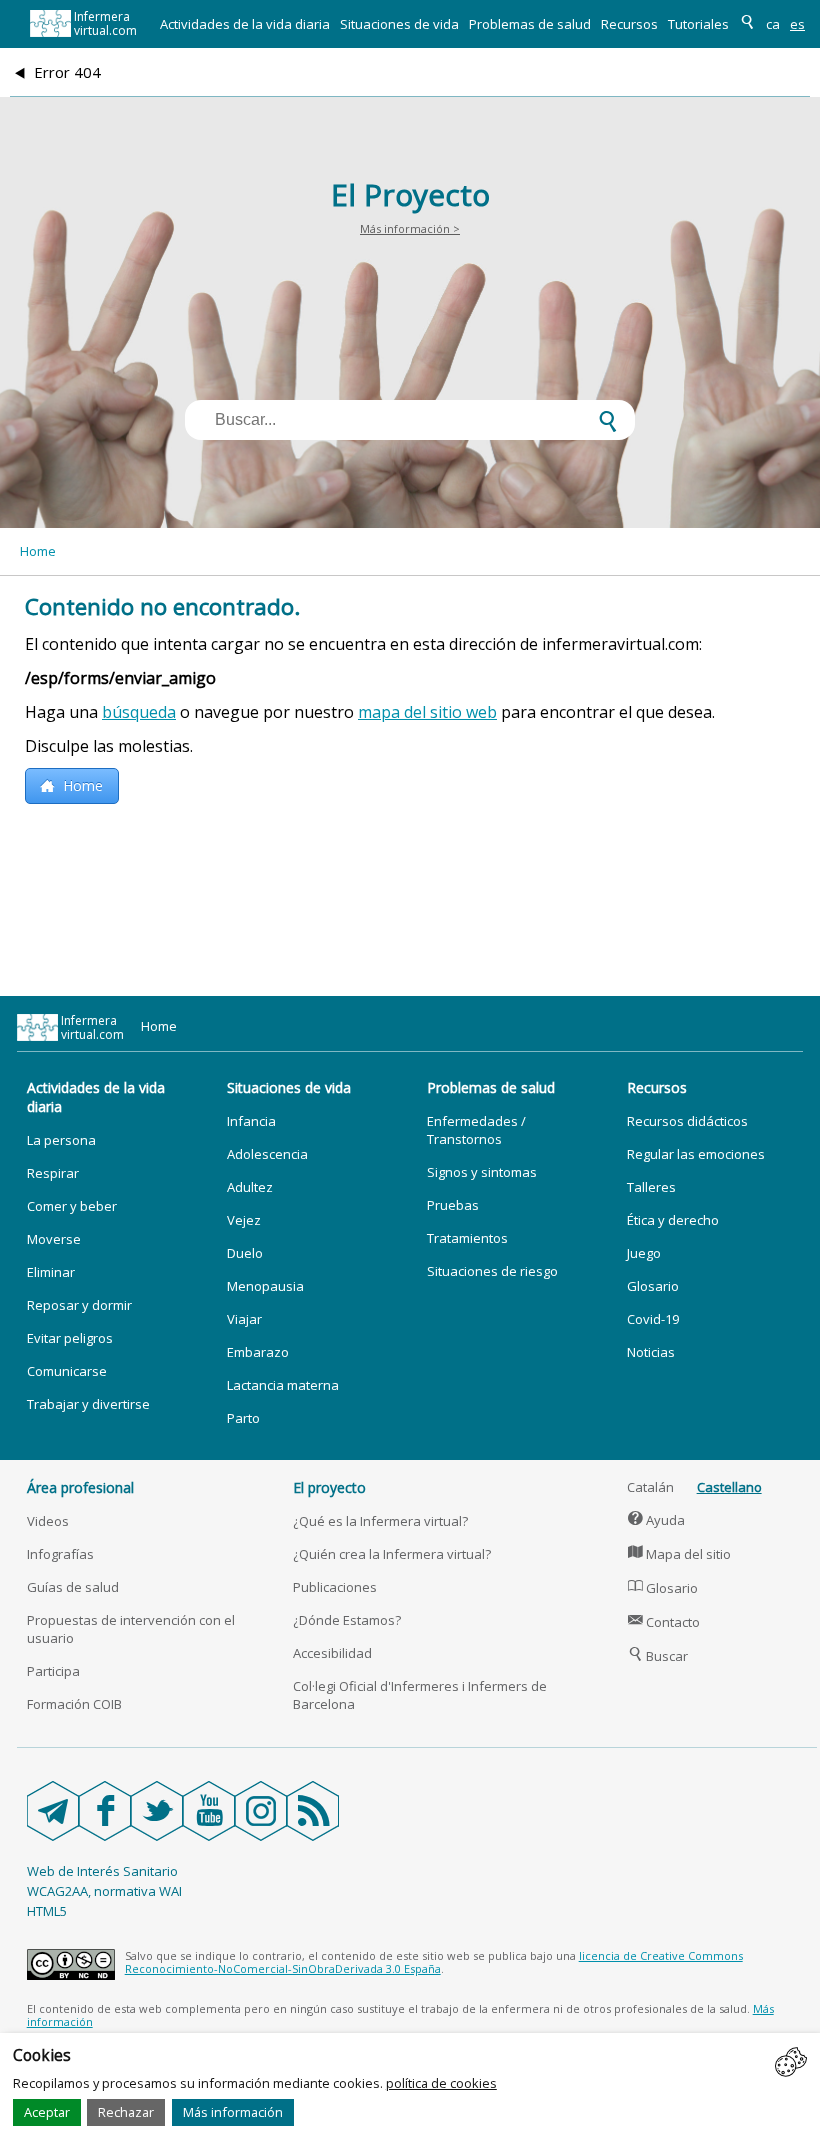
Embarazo (258, 1352)
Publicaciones (335, 1587)
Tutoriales (698, 24)
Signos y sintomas (482, 1172)
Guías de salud (73, 1587)
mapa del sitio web (427, 712)
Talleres (651, 1187)
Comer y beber (72, 1206)
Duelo (245, 1253)
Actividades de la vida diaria (245, 24)
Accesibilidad (332, 1653)
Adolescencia (267, 1154)
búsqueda (139, 712)
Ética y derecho (673, 1220)
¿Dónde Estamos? (347, 1620)
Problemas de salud (530, 24)
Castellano (729, 1487)
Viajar (244, 1319)
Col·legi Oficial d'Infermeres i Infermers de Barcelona (420, 1695)
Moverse (54, 1239)
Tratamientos (467, 1238)
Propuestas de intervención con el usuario (131, 1629)
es (797, 24)
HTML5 (47, 1911)
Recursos (629, 24)
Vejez (244, 1220)
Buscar (658, 1656)
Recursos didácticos (687, 1121)
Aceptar (47, 2112)
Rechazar (126, 2112)
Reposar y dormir (79, 1305)
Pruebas (453, 1205)
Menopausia (265, 1286)
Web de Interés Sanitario (102, 1871)
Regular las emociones (696, 1154)
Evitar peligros (70, 1338)
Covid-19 (653, 1319)
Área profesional (80, 1487)
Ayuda (657, 1520)
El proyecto (329, 1487)
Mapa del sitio (680, 1554)
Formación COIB (74, 1704)
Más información (233, 2112)
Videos (48, 1521)
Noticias (651, 1352)
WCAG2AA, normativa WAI (104, 1891)
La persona (61, 1140)
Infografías (60, 1554)
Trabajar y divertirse (88, 1404)
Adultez (250, 1187)
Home (38, 551)
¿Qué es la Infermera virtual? (380, 1521)
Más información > (410, 228)
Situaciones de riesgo (492, 1271)
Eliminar (51, 1272)
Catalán (650, 1487)
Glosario (653, 1286)
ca (773, 24)
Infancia (251, 1121)
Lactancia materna (283, 1385)
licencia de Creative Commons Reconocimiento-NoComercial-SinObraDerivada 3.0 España (434, 1962)
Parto (243, 1418)
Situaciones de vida (399, 24)
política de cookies (441, 2083)
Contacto (664, 1622)
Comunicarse (67, 1371)
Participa (53, 1671)
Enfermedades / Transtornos (476, 1130)
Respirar (53, 1173)
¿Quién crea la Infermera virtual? (392, 1554)
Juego (644, 1253)
